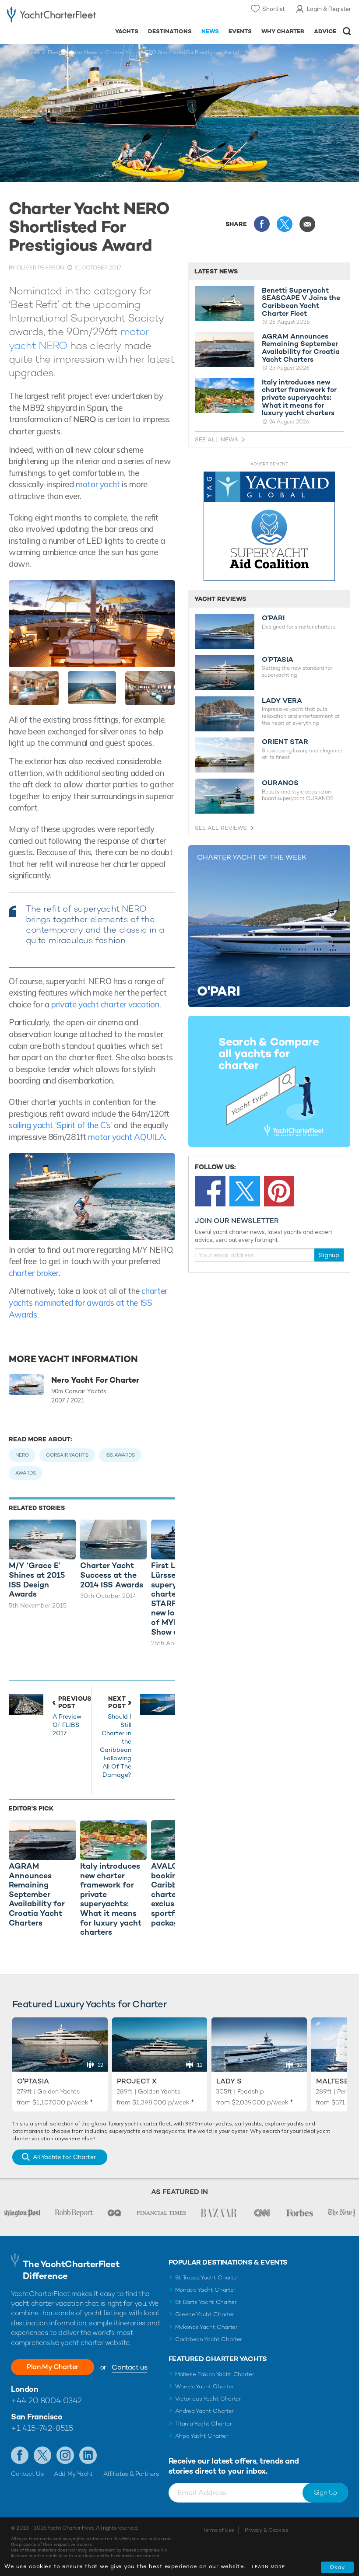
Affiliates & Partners (131, 2474)
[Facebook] (210, 1191)
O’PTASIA (278, 660)
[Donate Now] (269, 526)
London (25, 2389)
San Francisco (37, 2417)
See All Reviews (221, 828)
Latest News (216, 271)
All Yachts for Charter (64, 2157)
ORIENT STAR (285, 742)
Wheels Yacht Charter (205, 2386)
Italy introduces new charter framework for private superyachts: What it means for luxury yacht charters (299, 398)
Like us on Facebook (20, 2455)
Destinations (170, 31)
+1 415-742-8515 (42, 2428)
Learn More (268, 2567)
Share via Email (307, 224)
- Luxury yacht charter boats (51, 16)
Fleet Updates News (73, 52)
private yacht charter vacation (105, 1004)
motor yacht (98, 484)
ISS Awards (120, 1455)
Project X (137, 2081)
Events (240, 31)
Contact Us (27, 2474)
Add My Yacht (73, 2474)
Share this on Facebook (262, 224)
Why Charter (283, 31)
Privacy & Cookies (266, 2530)
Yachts (127, 31)
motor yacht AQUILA (126, 1137)
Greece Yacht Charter (205, 2314)
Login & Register (329, 9)
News (210, 31)
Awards (26, 1473)
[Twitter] (245, 1191)
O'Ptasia (33, 2081)
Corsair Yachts (67, 1455)
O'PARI (273, 618)
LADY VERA (282, 701)
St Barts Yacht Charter (206, 2302)
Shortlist (273, 9)
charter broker (34, 1273)
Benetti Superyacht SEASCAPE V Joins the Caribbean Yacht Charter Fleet (301, 302)
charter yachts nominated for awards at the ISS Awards (88, 1302)
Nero (22, 1455)
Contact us (129, 2367)
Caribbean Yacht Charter (209, 2339)
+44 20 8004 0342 (46, 2400)
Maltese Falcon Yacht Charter (215, 2374)
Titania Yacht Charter (204, 2424)
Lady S (229, 2081)
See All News (216, 439)
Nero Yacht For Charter (95, 1380)
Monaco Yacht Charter (206, 2290)
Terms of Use (218, 2530)
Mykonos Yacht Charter (206, 2327)
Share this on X (285, 224)
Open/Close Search (347, 31)
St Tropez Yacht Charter (207, 2277)
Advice (325, 31)
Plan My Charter (53, 2367)
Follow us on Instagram (65, 2455)
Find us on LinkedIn (88, 2455)
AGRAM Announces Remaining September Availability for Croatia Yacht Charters (301, 348)
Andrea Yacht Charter (205, 2411)
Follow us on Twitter (42, 2455)
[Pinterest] (279, 1191)
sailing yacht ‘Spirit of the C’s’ (60, 1125)
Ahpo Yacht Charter (202, 2436)
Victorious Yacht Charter (208, 2399)
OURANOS (280, 783)
